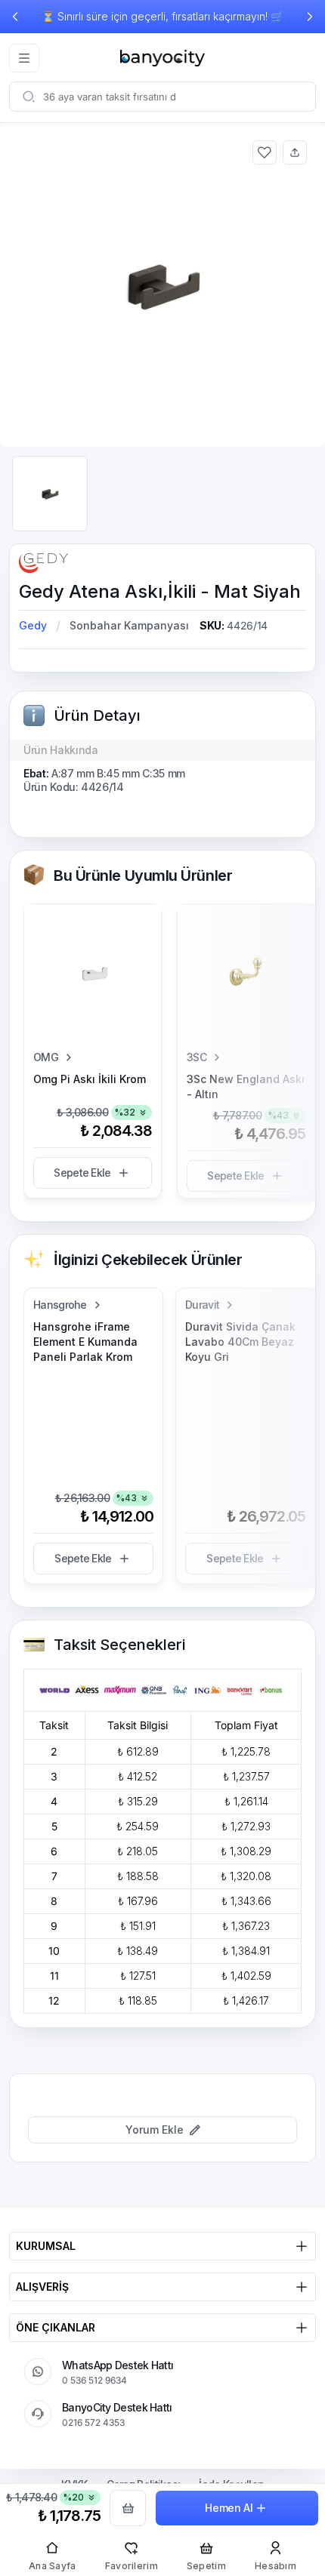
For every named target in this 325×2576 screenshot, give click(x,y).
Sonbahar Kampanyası (129, 625)
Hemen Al (229, 2508)
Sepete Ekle (82, 1173)
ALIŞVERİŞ (42, 2287)
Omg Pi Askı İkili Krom (90, 1079)
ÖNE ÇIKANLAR (56, 2327)
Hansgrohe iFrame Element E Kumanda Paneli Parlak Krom (85, 1342)
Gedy (33, 625)
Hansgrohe (60, 1305)
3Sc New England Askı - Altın (246, 1086)
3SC (197, 1057)
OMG (46, 1057)
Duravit (202, 1305)
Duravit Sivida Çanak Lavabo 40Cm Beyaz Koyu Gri (240, 1342)
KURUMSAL (46, 2246)
